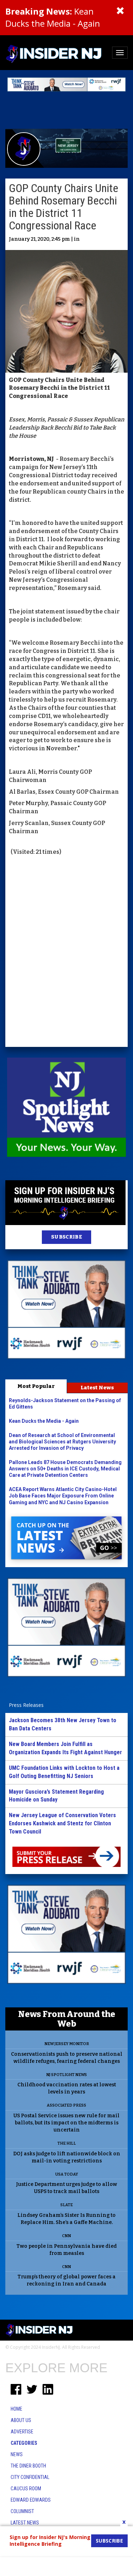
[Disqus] (66, 952)
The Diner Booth (28, 2466)
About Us (21, 2420)
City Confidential (30, 2477)
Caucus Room (26, 2489)
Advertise (22, 2432)
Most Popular (36, 1386)
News (17, 2454)
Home (16, 2409)
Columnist (22, 2511)
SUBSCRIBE (66, 1237)
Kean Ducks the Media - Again (53, 17)
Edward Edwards (31, 2500)
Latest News (97, 1388)
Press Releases (26, 1705)
